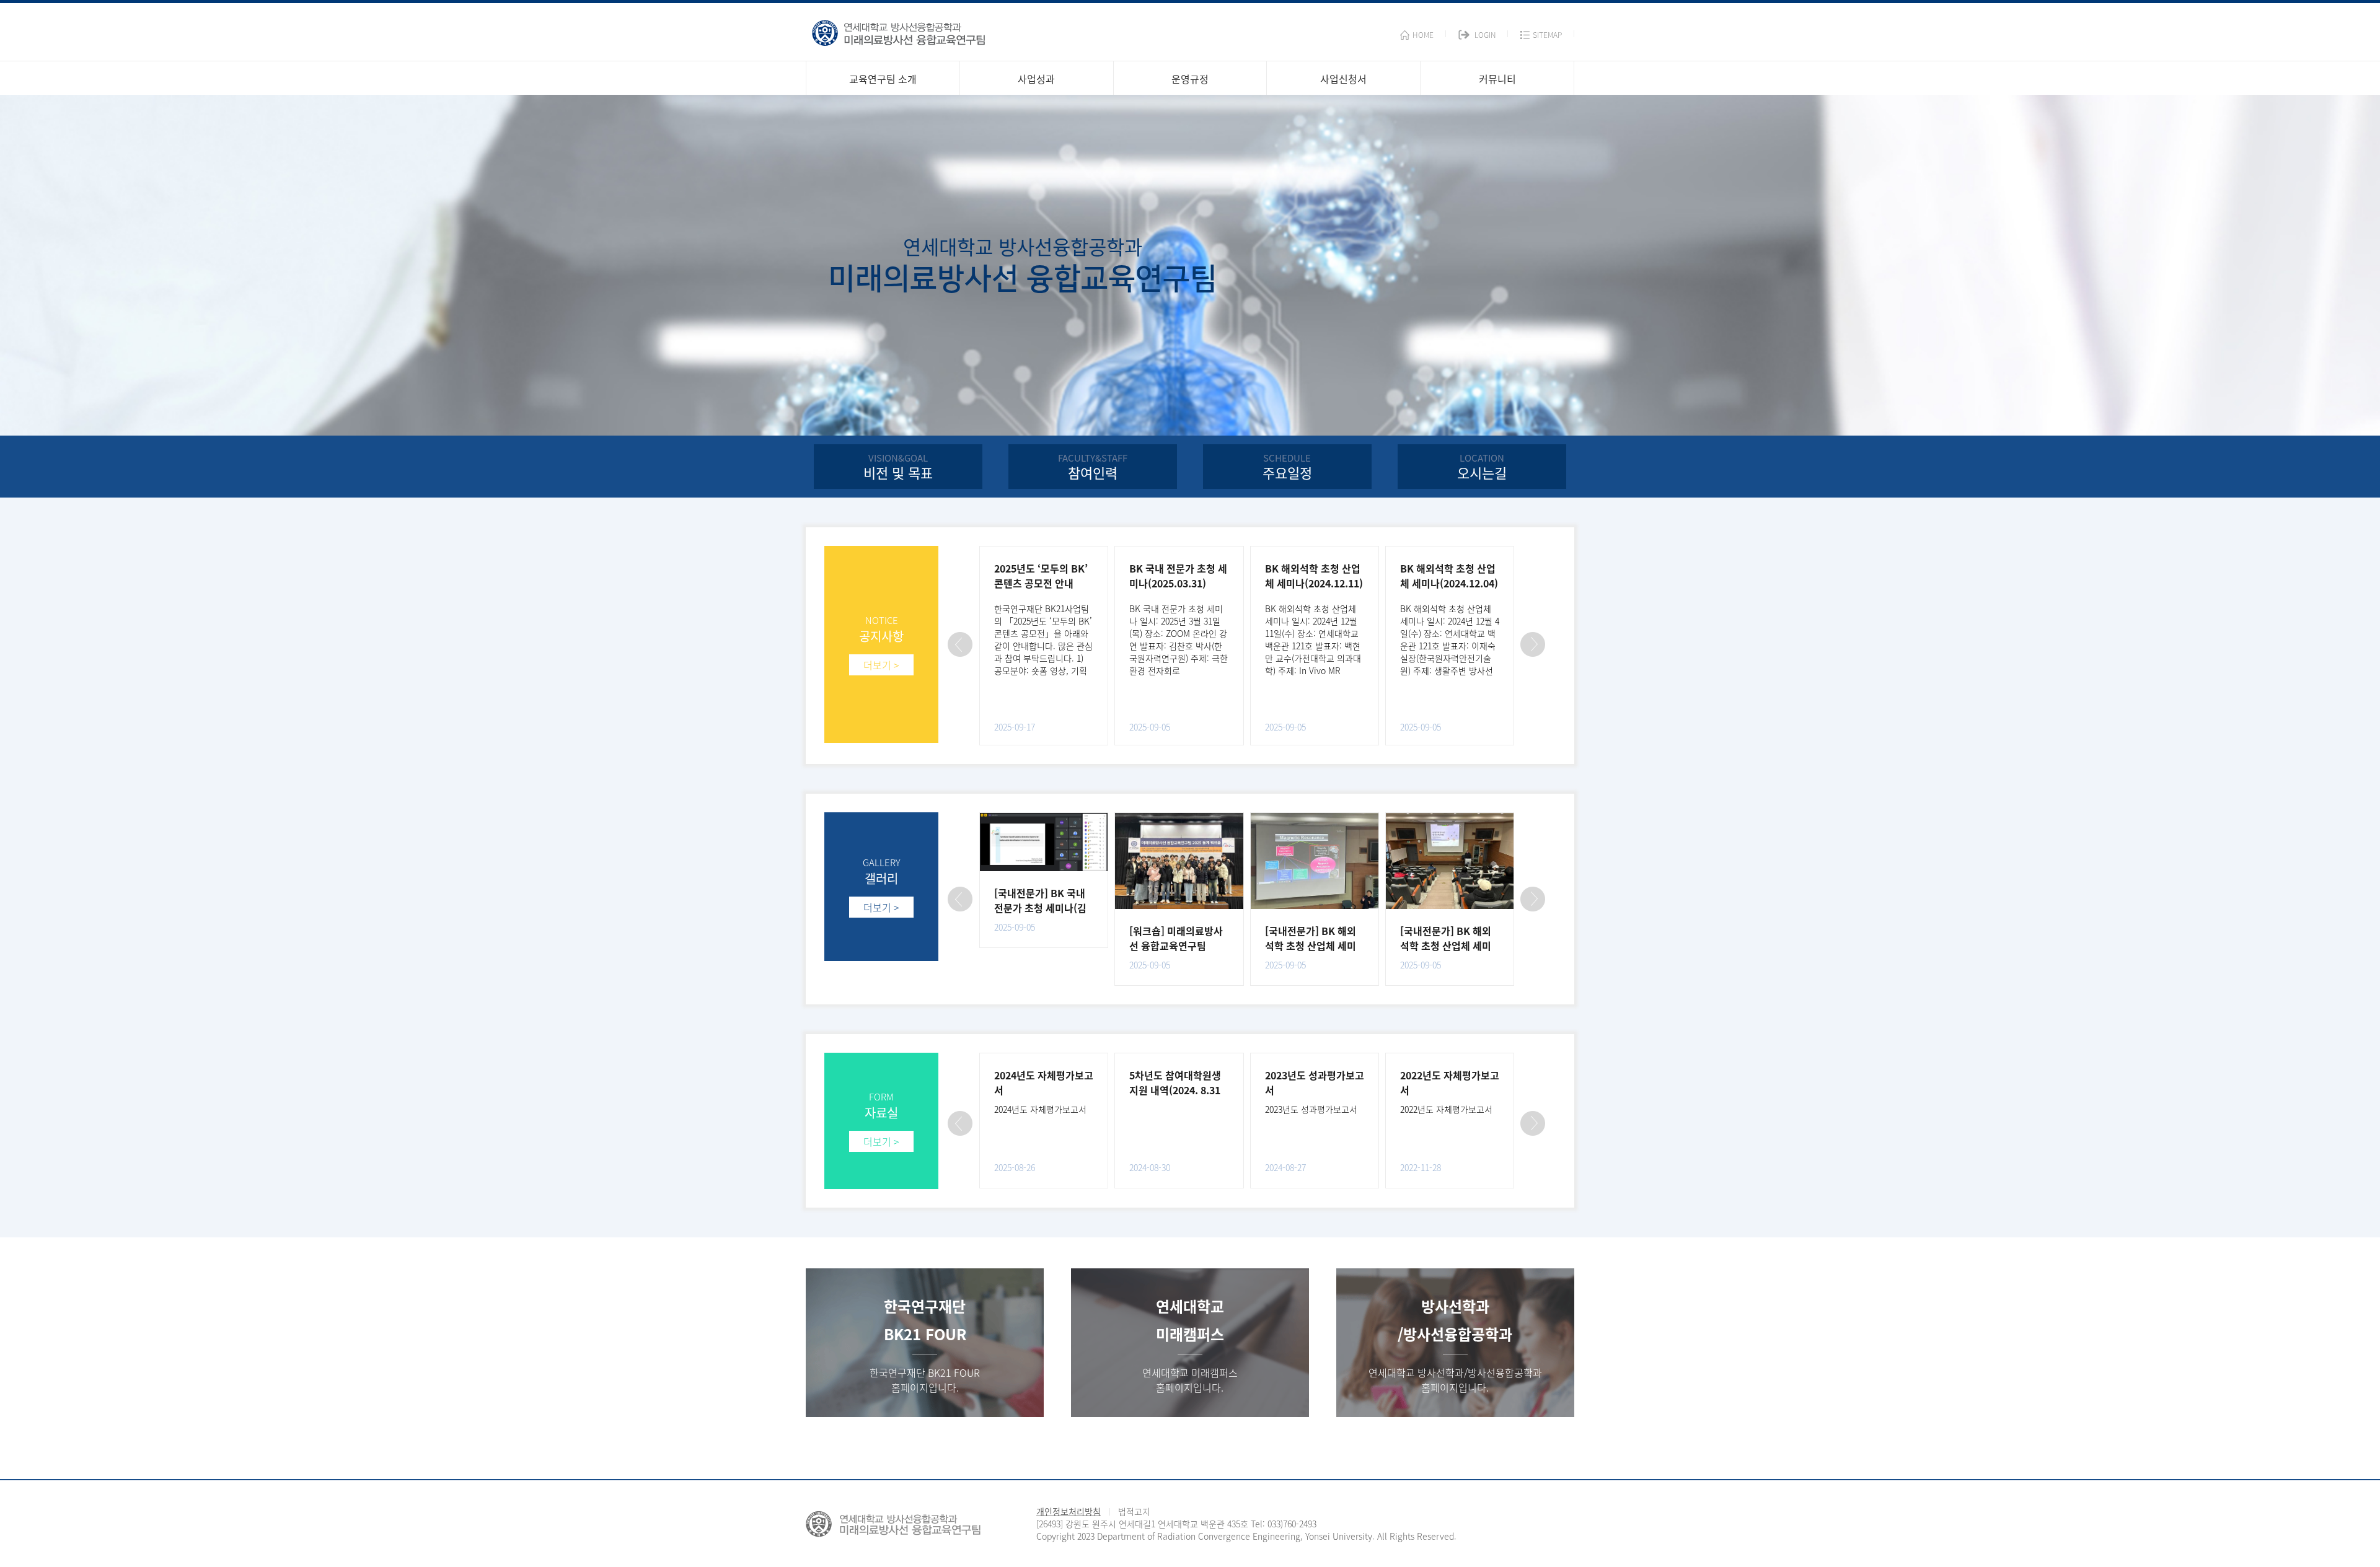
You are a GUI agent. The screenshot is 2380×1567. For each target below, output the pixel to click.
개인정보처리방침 (1069, 1511)
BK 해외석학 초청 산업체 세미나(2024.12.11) (1314, 576)
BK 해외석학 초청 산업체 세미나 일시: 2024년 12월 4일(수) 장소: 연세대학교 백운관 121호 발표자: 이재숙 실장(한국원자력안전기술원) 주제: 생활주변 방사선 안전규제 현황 (1450, 646)
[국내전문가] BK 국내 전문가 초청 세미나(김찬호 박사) (1040, 908)
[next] (1533, 644)
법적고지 (1134, 1511)
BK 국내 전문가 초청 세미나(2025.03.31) (1178, 576)
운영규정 (1190, 79)
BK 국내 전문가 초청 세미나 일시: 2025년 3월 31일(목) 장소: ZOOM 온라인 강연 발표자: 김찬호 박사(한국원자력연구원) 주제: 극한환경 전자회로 (1179, 639)
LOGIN (1485, 35)
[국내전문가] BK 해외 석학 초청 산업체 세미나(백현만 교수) (1311, 946)
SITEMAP (1547, 35)
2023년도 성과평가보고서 (1311, 1109)
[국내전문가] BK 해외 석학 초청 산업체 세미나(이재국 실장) (1446, 946)
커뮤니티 (1497, 79)
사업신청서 (1343, 79)
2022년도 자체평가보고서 (1446, 1109)
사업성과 (1036, 79)
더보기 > (881, 665)
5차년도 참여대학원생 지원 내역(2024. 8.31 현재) (1175, 1090)
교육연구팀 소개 (883, 79)
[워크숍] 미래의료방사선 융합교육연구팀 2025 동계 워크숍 (1176, 946)
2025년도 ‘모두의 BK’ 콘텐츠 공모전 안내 (1041, 576)
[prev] (960, 644)
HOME (1423, 35)
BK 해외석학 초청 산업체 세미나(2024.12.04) (1449, 576)
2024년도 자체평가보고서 (1040, 1109)
